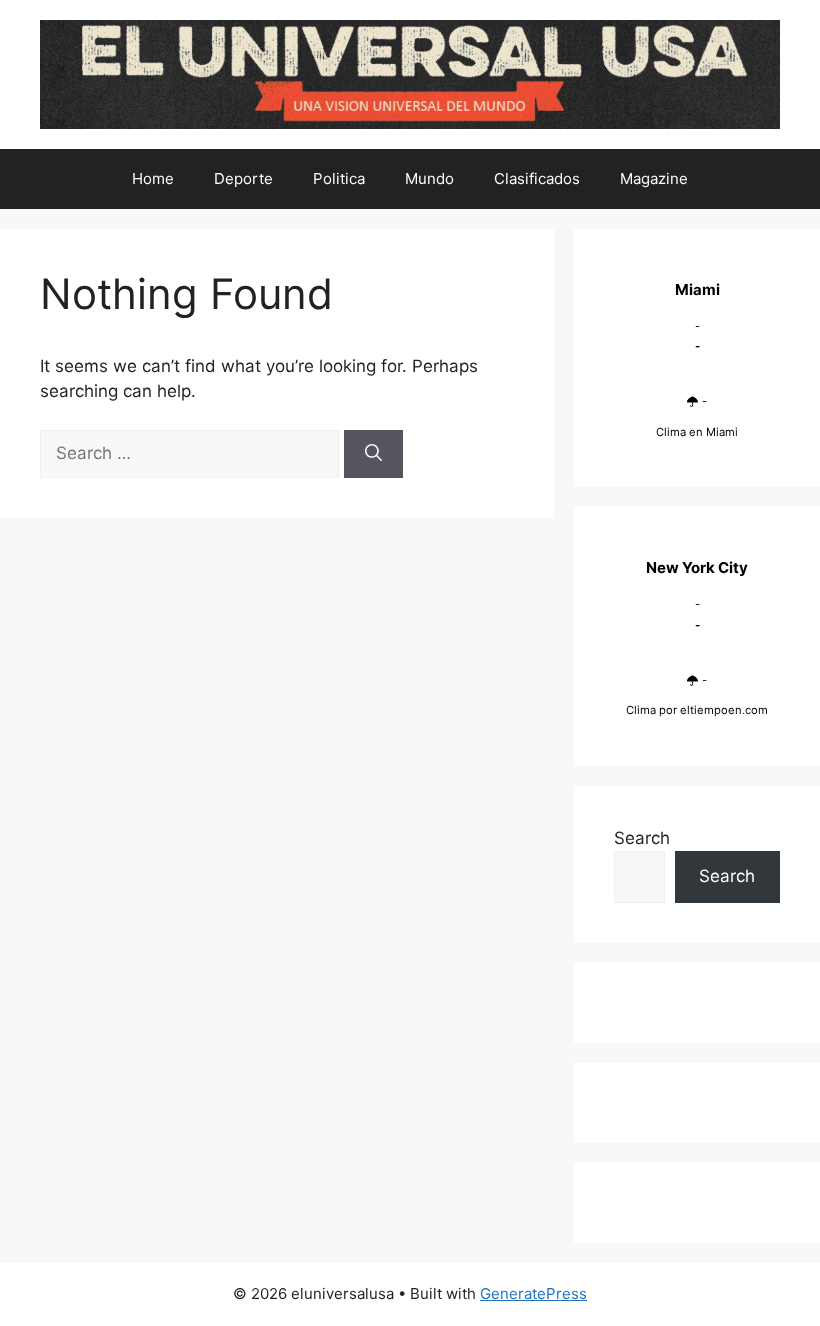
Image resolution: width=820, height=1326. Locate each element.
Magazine (654, 178)
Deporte (243, 178)
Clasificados (537, 178)
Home (153, 178)
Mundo (429, 178)
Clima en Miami (697, 432)
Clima (641, 710)
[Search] (373, 454)
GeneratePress (533, 1293)
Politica (339, 178)
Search (642, 838)
